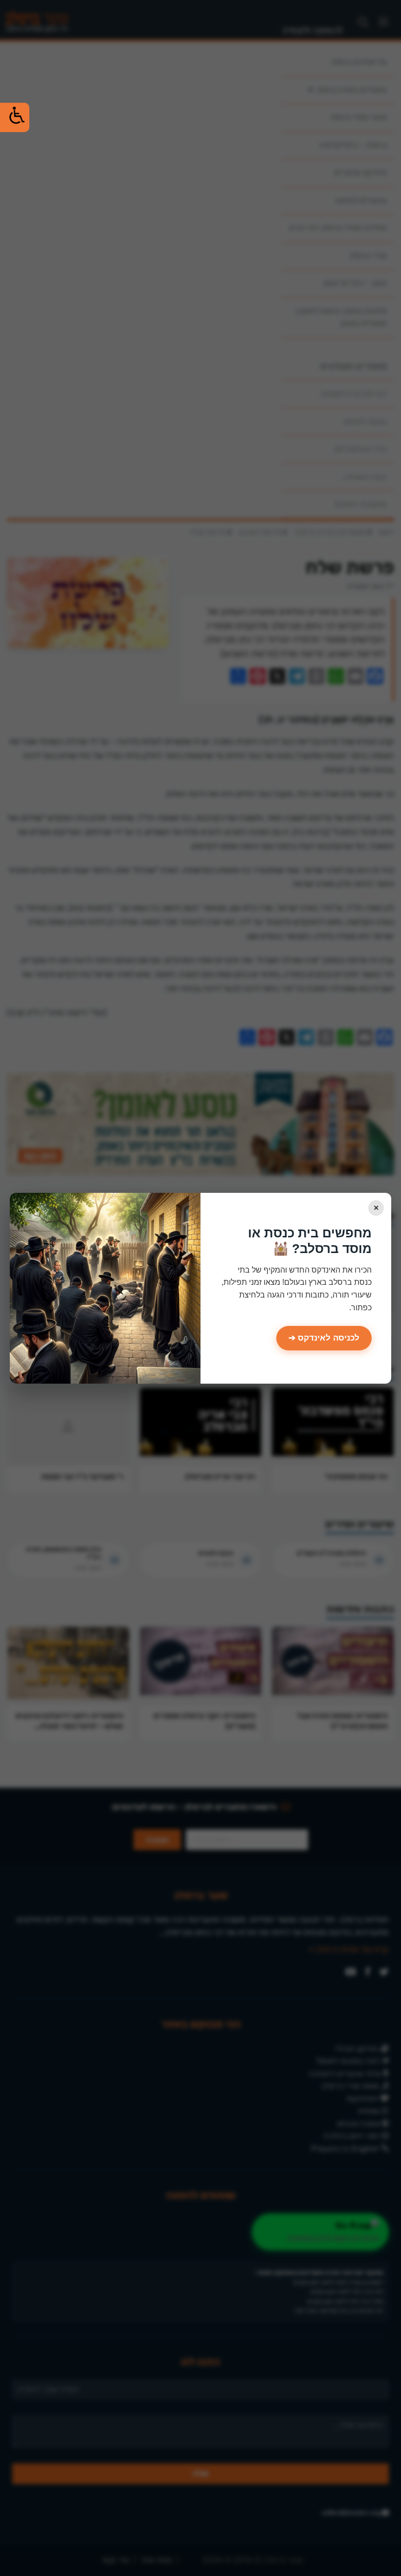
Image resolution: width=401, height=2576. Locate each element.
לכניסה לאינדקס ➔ (324, 1338)
